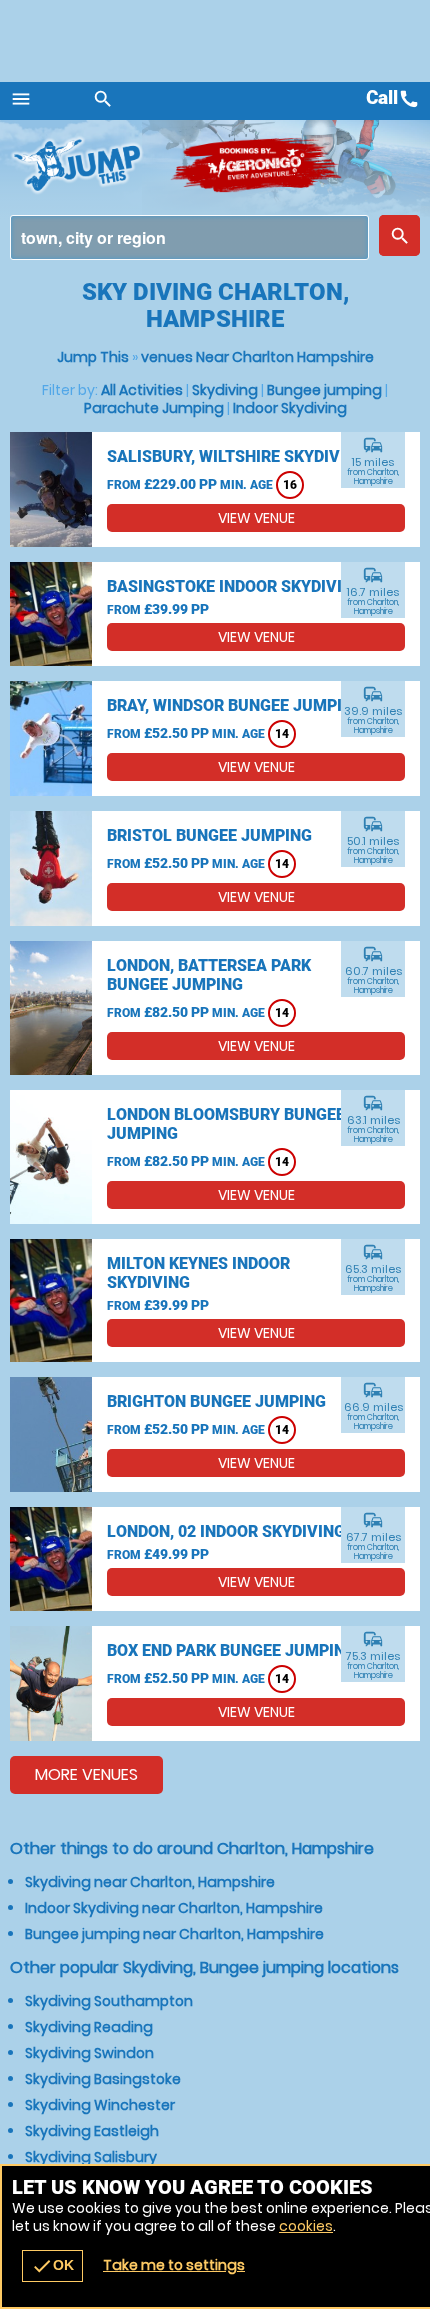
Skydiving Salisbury (91, 2157)
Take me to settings (174, 2265)
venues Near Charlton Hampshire (257, 357)
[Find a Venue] (189, 237)
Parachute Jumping (154, 408)
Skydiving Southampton (109, 2001)
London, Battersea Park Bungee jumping (209, 975)
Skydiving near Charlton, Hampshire (150, 1882)
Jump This (93, 357)
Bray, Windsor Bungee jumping (235, 705)
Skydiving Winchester (100, 2105)
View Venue (256, 518)
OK (52, 2266)
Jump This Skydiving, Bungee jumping (90, 165)
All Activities (142, 390)
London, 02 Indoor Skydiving (226, 1531)
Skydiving (225, 390)
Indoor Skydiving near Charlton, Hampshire (174, 1908)
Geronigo (257, 165)
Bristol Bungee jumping (209, 835)
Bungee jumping (324, 390)
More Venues (86, 1774)
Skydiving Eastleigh (92, 2131)
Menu (21, 99)
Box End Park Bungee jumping (231, 1650)
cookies (306, 2226)
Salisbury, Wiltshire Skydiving (237, 456)
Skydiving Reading (89, 2027)
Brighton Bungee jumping (216, 1401)
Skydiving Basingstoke (103, 2079)
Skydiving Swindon (89, 2053)
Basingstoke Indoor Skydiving (235, 586)
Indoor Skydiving (290, 408)
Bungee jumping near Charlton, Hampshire (174, 1934)
